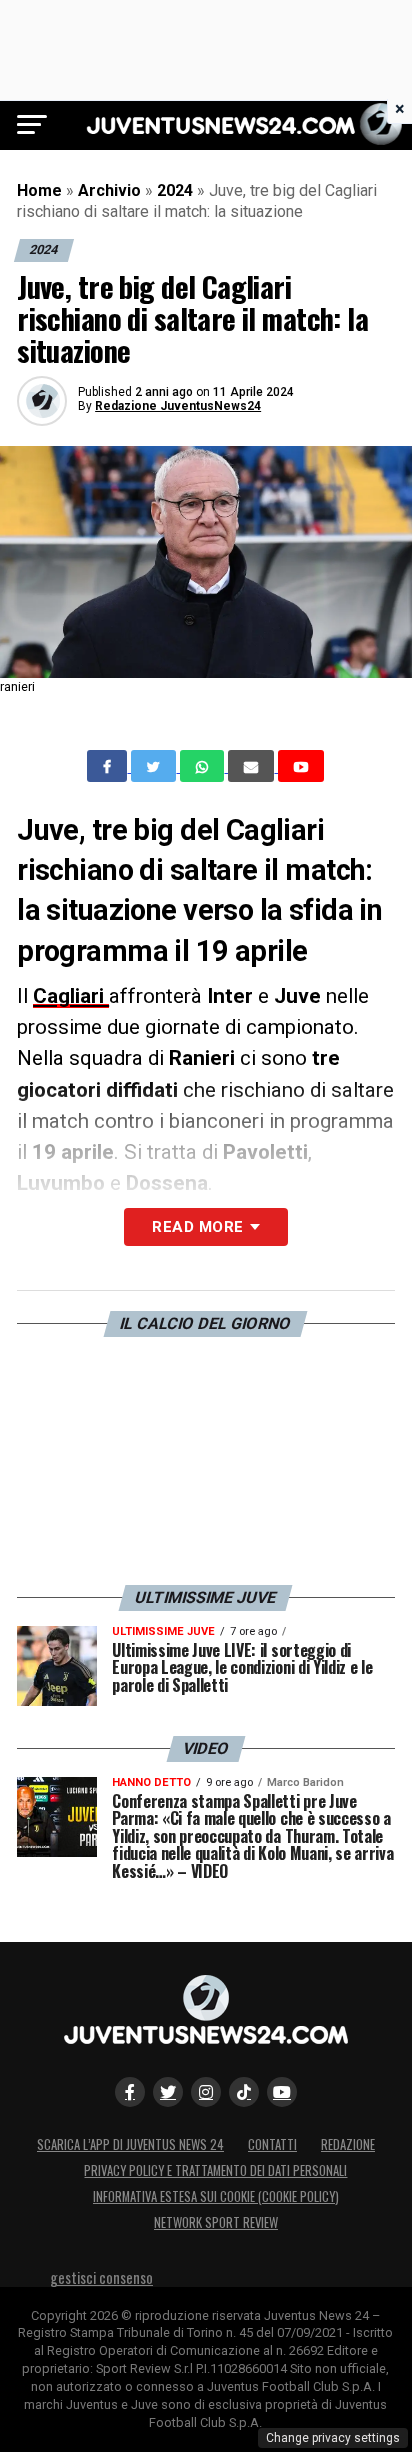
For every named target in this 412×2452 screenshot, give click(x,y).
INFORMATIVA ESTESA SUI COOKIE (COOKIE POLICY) (216, 2196)
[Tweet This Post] (155, 766)
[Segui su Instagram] (206, 2092)
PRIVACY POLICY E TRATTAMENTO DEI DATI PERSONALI (215, 2170)
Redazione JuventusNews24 (178, 406)
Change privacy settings (333, 2438)
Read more (197, 1227)
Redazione (348, 2144)
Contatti (272, 2144)
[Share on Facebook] (109, 766)
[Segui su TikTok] (244, 2092)
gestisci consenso (101, 2277)
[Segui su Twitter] (168, 2092)
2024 (175, 190)
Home (39, 190)
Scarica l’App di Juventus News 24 (130, 2144)
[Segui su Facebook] (130, 2092)
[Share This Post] (204, 766)
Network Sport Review (216, 2222)
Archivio (109, 190)
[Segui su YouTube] (282, 2092)
